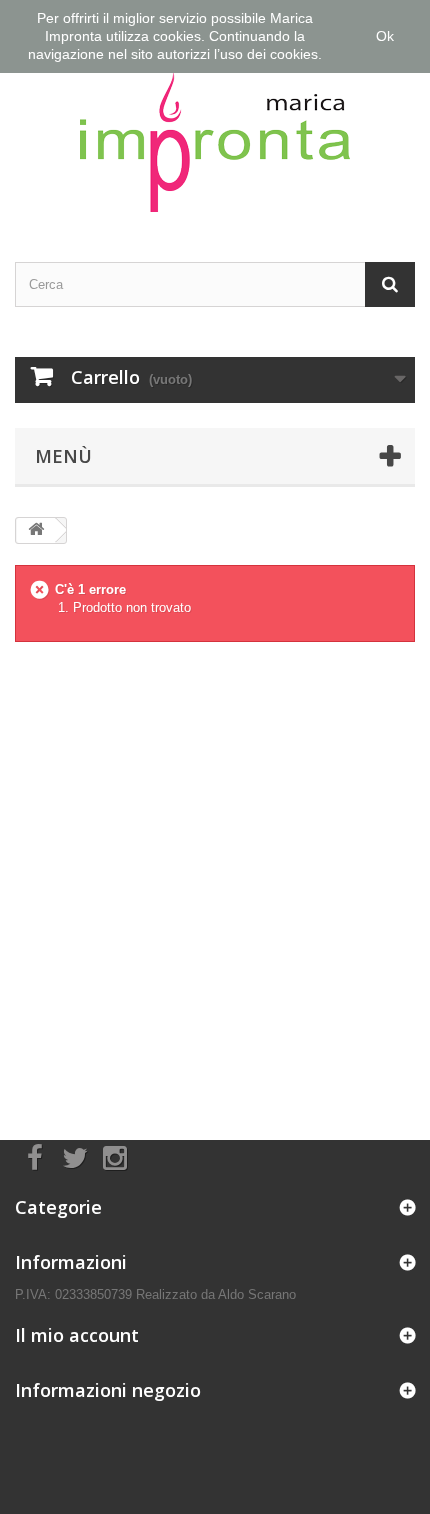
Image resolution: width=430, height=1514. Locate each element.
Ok (385, 36)
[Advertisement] (215, 875)
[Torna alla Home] (36, 530)
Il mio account (77, 1335)
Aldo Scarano (257, 1294)
